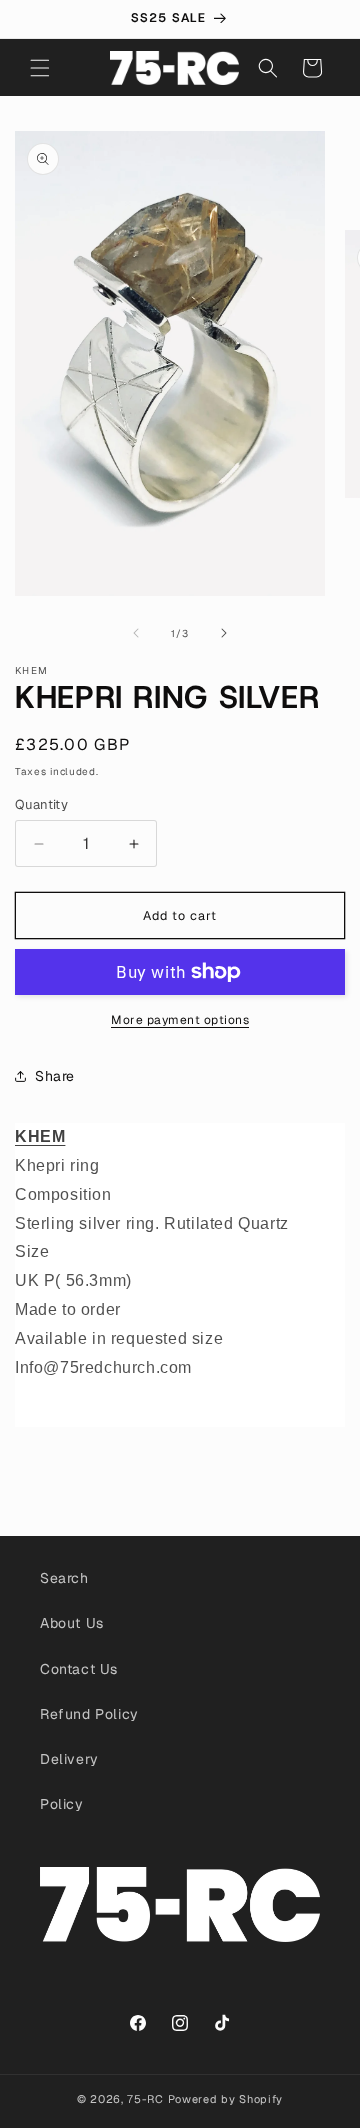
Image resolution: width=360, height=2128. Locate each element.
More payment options (180, 1020)
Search (64, 1578)
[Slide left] (136, 633)
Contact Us (79, 1669)
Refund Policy (89, 1714)
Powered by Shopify (226, 2099)
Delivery (69, 1759)
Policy (62, 1804)
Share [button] (55, 1076)
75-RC (145, 2099)
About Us (72, 1623)
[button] (40, 68)
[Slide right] (224, 633)
